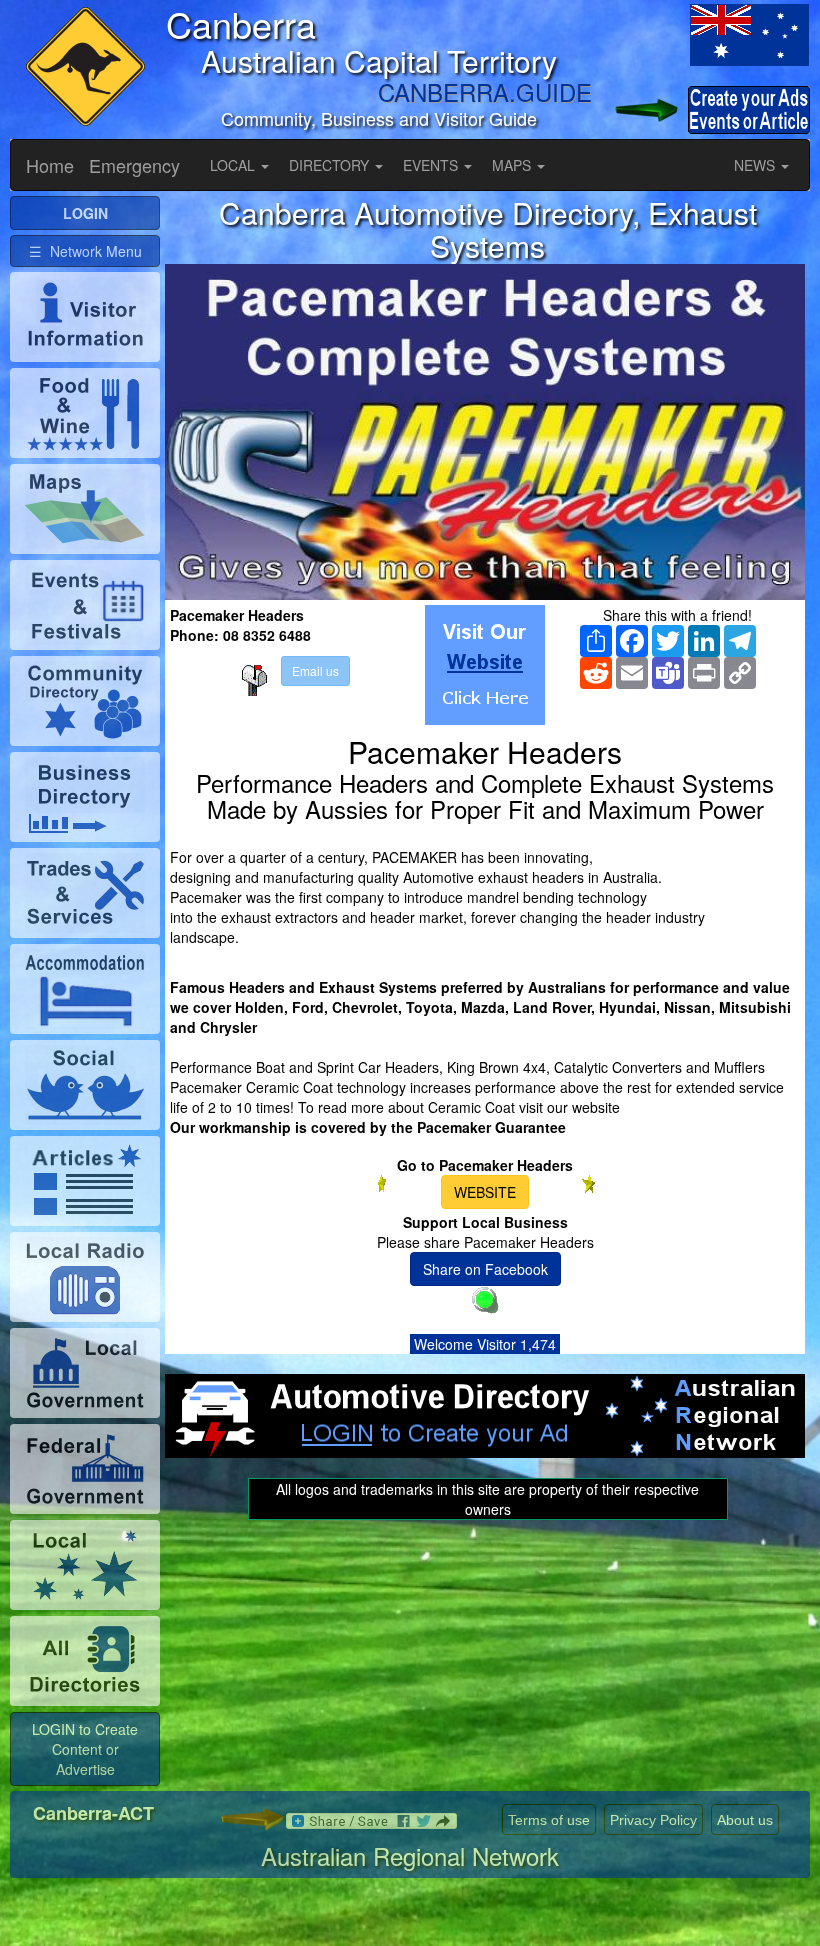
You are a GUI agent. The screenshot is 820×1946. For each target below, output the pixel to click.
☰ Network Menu (85, 251)
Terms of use (549, 1820)
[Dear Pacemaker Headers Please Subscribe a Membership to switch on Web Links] (485, 665)
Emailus (315, 670)
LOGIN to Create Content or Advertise (85, 1749)
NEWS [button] (756, 165)
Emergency (134, 165)
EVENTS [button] (432, 165)
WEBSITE (485, 1192)
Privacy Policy (653, 1820)
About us (745, 1820)
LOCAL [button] (234, 165)
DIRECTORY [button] (331, 165)
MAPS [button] (513, 165)
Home (50, 165)
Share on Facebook (485, 1269)
